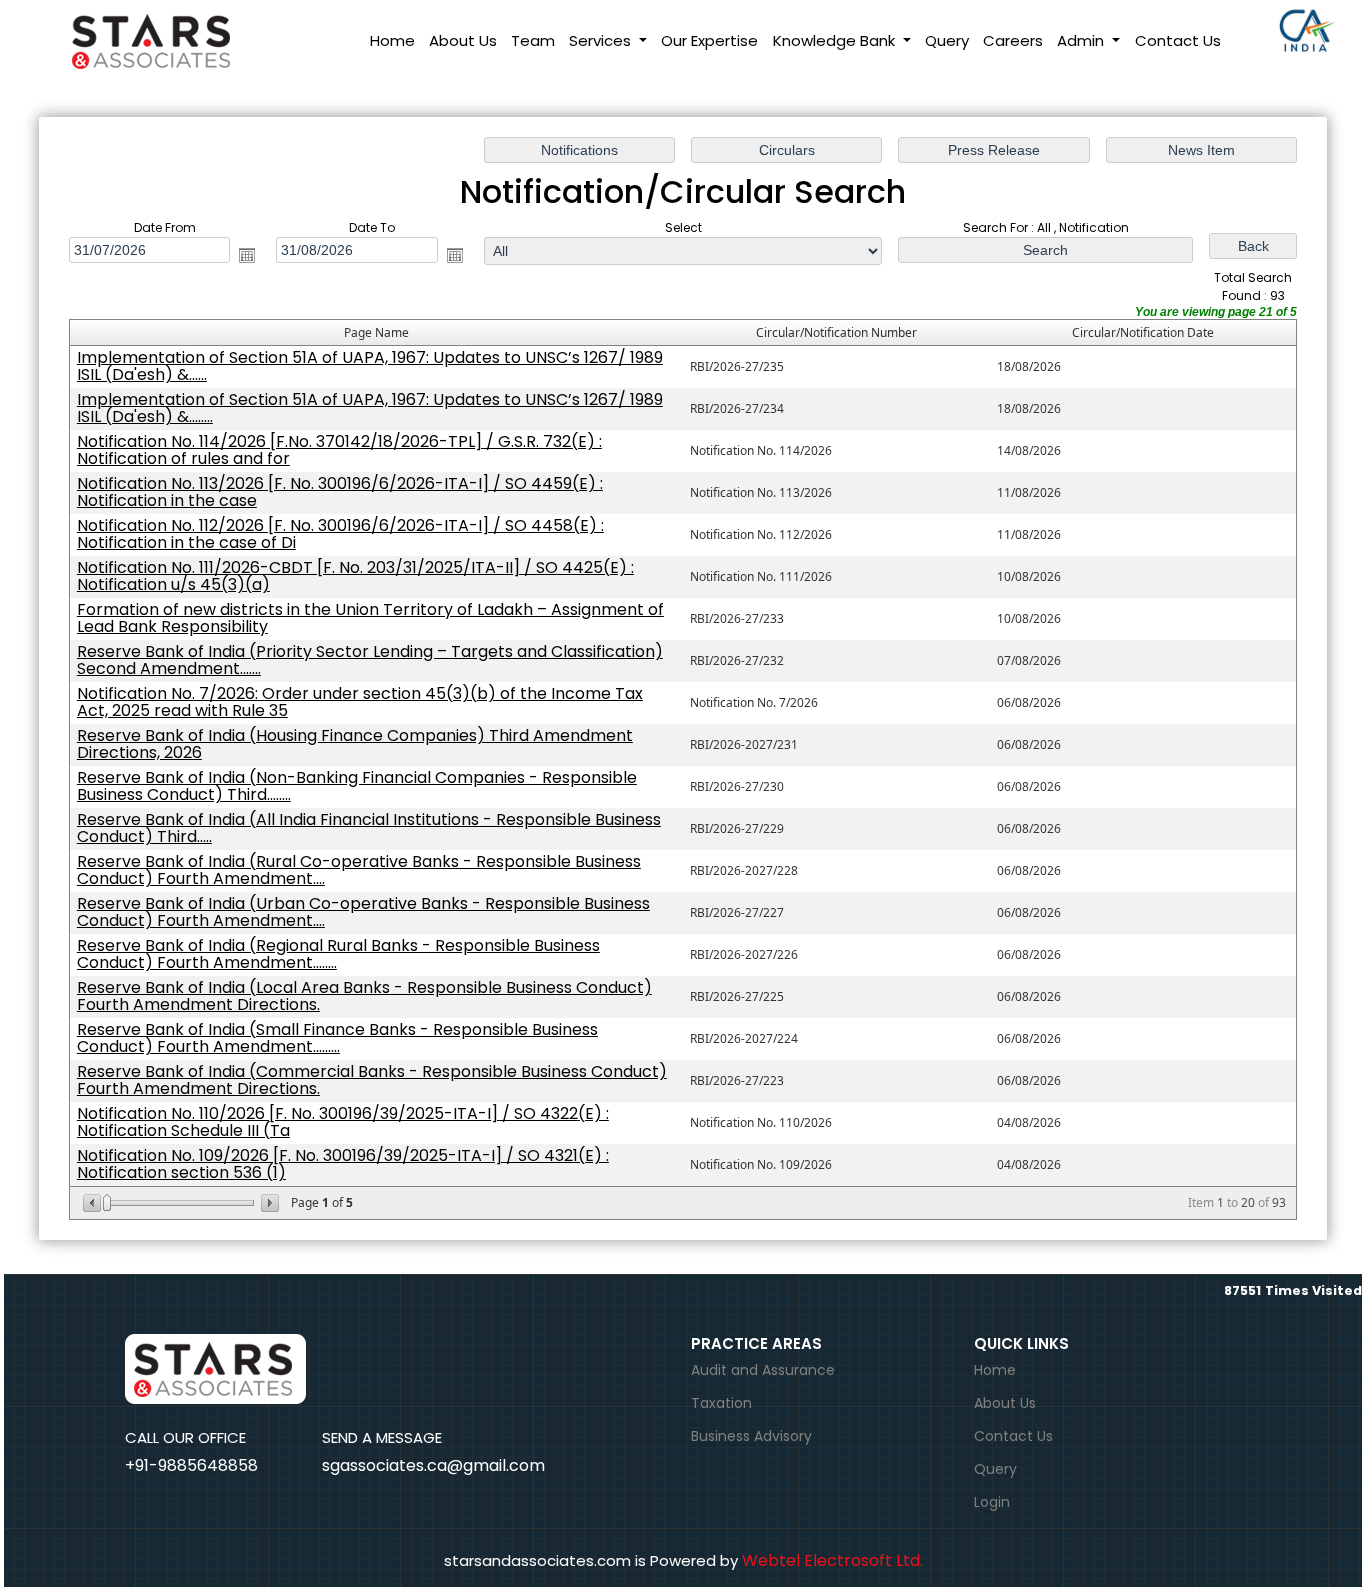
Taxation (721, 1403)
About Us (463, 40)
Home (392, 40)
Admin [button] (1082, 40)
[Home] (173, 39)
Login (992, 1502)
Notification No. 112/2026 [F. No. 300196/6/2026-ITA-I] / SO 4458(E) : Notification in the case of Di (340, 534)
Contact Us (1178, 40)
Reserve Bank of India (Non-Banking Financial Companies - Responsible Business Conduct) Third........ (357, 786)
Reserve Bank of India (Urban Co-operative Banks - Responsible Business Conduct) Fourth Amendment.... (363, 912)
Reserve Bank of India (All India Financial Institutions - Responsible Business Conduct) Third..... (369, 828)
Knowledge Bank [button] (836, 40)
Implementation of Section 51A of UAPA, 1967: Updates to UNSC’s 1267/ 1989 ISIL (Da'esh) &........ (370, 408)
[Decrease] (93, 1203)
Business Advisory (751, 1436)
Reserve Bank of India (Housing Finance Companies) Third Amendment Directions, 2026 (355, 744)
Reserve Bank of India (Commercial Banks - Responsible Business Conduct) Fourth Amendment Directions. (372, 1080)
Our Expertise (709, 40)
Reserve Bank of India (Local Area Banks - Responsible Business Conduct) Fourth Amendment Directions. (364, 996)
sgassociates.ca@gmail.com (433, 1465)
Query (947, 40)
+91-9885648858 (191, 1465)
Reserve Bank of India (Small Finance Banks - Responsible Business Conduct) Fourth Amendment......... (337, 1038)
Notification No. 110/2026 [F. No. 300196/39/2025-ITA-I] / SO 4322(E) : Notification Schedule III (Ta (343, 1122)
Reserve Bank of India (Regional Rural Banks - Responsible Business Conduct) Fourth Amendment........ (338, 954)
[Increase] (268, 1203)
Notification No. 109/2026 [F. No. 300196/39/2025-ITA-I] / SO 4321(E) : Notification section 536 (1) (343, 1164)
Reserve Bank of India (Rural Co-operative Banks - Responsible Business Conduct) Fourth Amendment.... (359, 870)
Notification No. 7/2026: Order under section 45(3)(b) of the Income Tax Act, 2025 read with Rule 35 (360, 702)
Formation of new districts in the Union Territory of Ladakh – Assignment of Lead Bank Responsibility (370, 618)
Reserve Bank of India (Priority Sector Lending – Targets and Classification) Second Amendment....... (370, 660)
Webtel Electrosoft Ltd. (832, 1560)
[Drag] (107, 1203)
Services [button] (602, 40)
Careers (1013, 40)
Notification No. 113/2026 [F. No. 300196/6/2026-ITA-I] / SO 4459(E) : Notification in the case (340, 492)
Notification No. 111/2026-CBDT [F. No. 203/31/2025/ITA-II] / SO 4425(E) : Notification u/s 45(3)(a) (355, 576)
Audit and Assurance (763, 1370)
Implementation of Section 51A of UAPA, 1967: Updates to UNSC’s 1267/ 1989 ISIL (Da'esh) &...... (370, 366)
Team (533, 40)
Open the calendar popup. (247, 255)
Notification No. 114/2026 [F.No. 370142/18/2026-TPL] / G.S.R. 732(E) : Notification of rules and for (339, 450)
